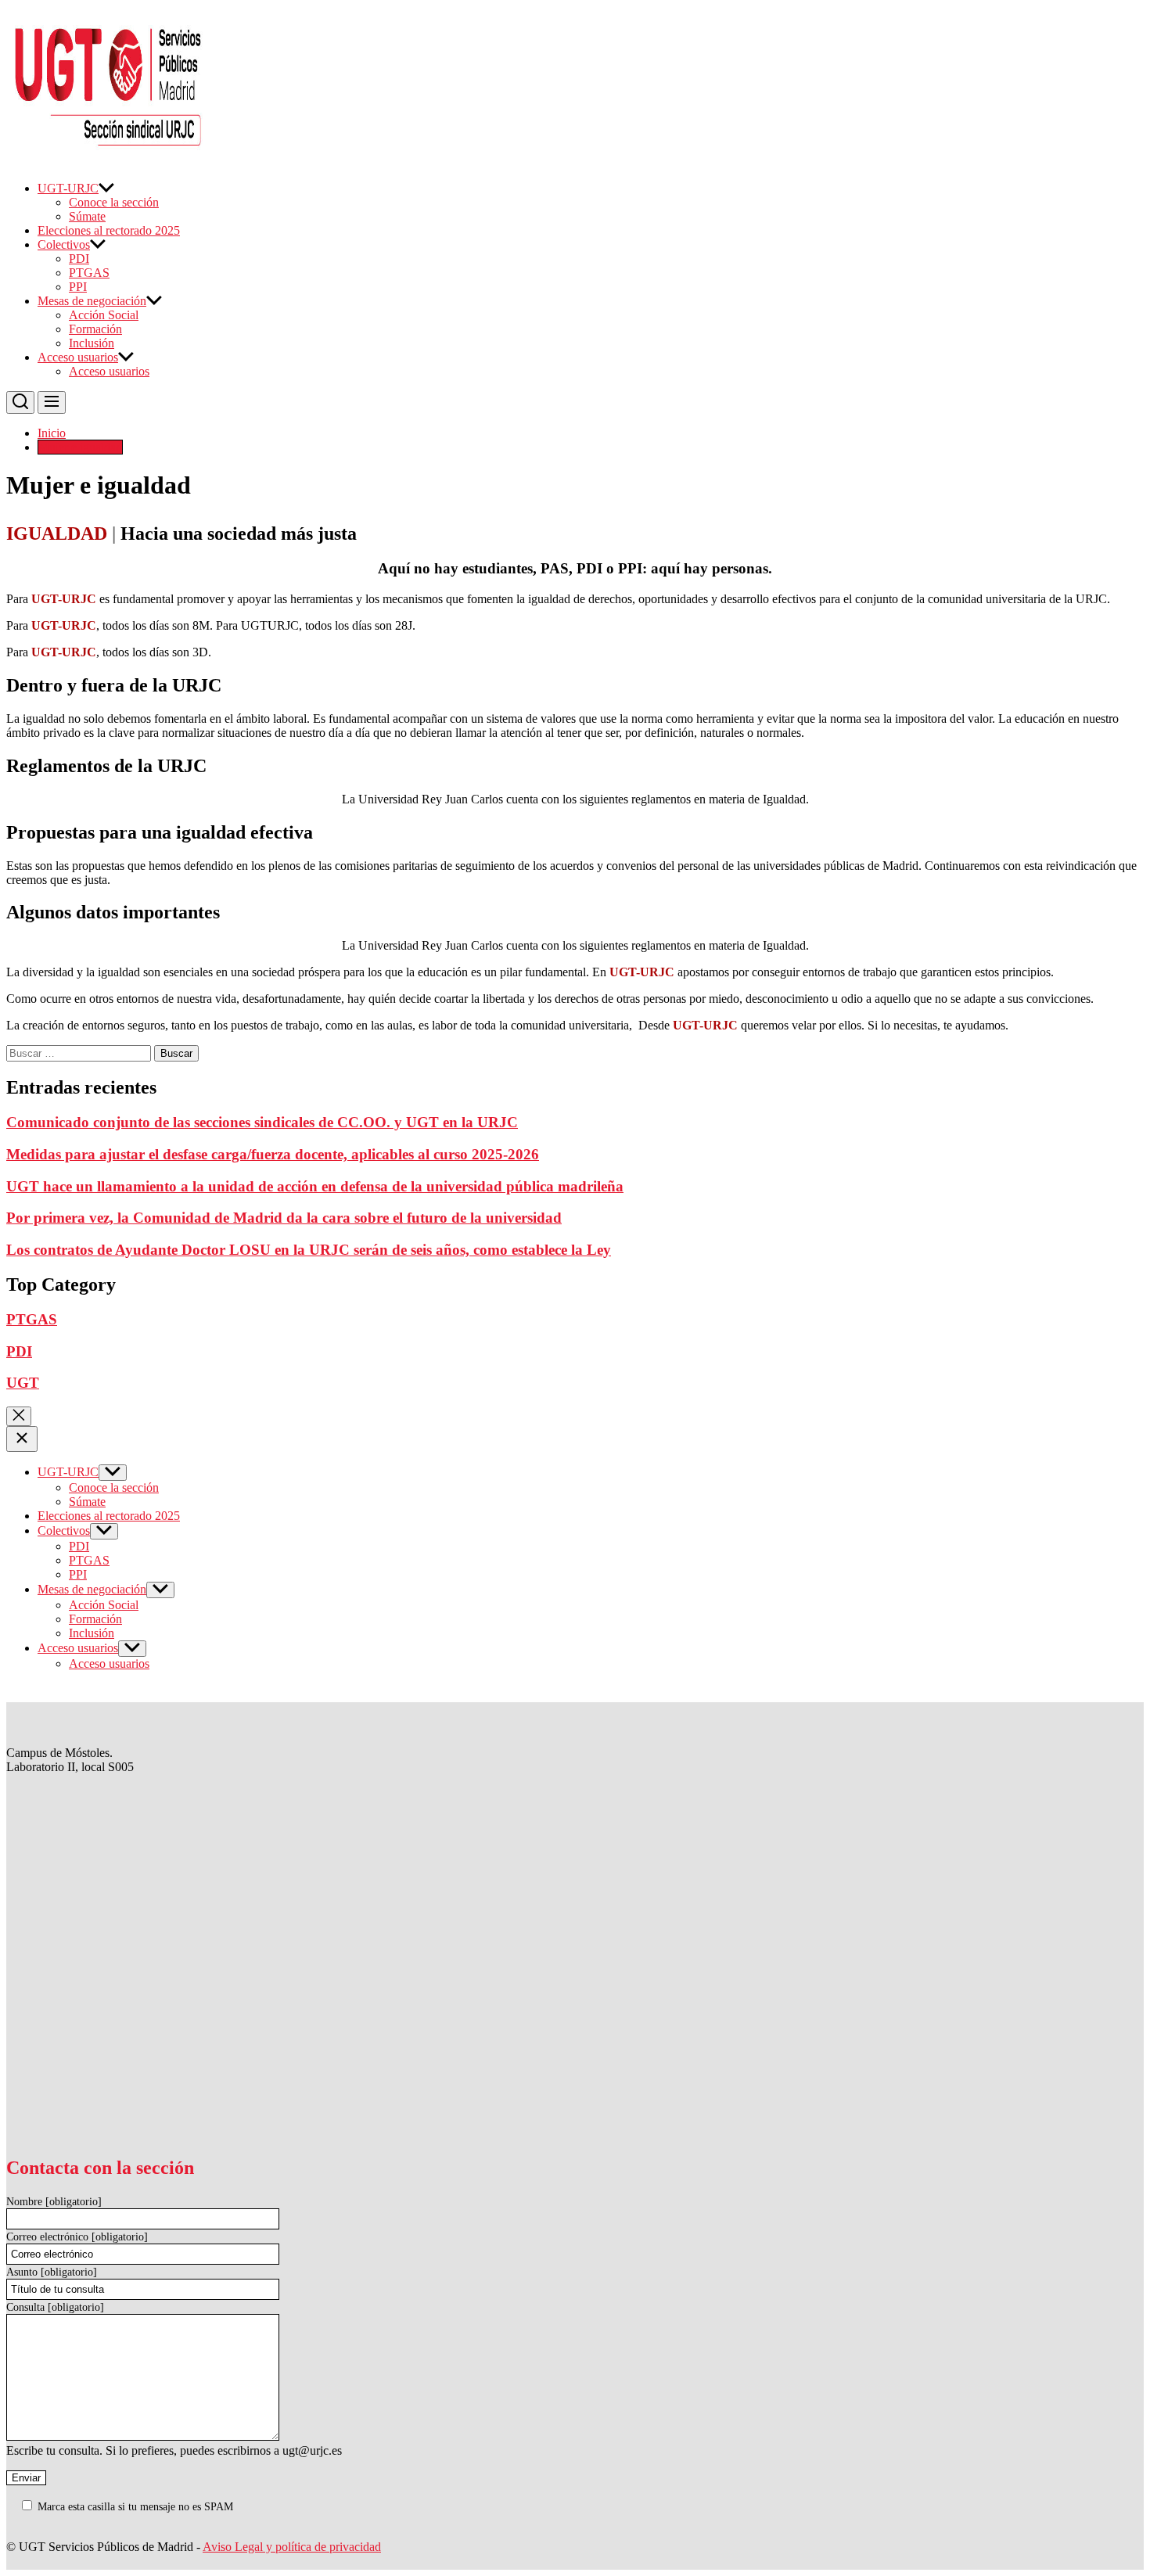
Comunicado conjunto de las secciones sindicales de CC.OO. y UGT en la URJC (262, 1122)
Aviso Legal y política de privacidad (292, 2547)
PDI (79, 259)
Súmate (87, 216)
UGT (23, 1383)
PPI (78, 287)
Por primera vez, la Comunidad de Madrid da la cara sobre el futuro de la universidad (284, 1218)
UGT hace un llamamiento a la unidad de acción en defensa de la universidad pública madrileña (315, 1186)
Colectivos (64, 244)
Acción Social (104, 315)
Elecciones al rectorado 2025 (109, 230)
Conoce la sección (114, 202)
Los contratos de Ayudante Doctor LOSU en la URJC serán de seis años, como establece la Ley (309, 1250)
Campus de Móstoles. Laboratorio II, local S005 (70, 1760)
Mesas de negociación (92, 301)
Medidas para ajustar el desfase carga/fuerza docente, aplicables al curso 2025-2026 (273, 1154)
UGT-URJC (68, 188)
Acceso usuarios (78, 357)
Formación (95, 329)
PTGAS (89, 273)
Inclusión (92, 343)
